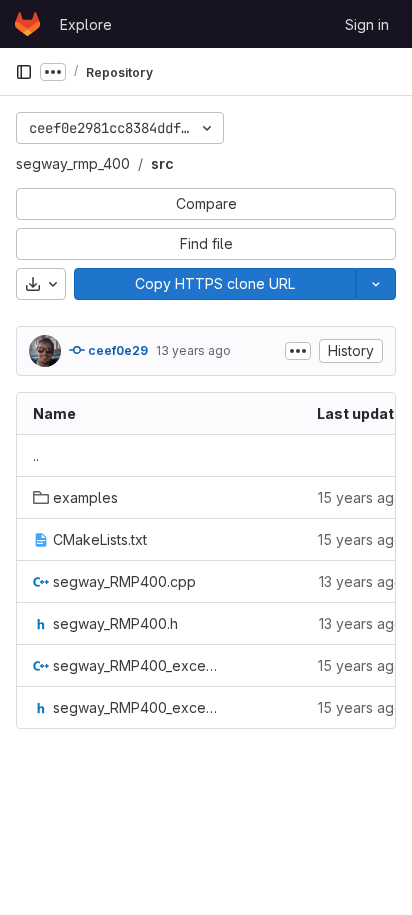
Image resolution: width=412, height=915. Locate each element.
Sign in (367, 24)
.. (36, 455)
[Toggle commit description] (298, 351)
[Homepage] (27, 24)
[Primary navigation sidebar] (24, 72)
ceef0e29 (116, 350)
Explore (86, 24)
